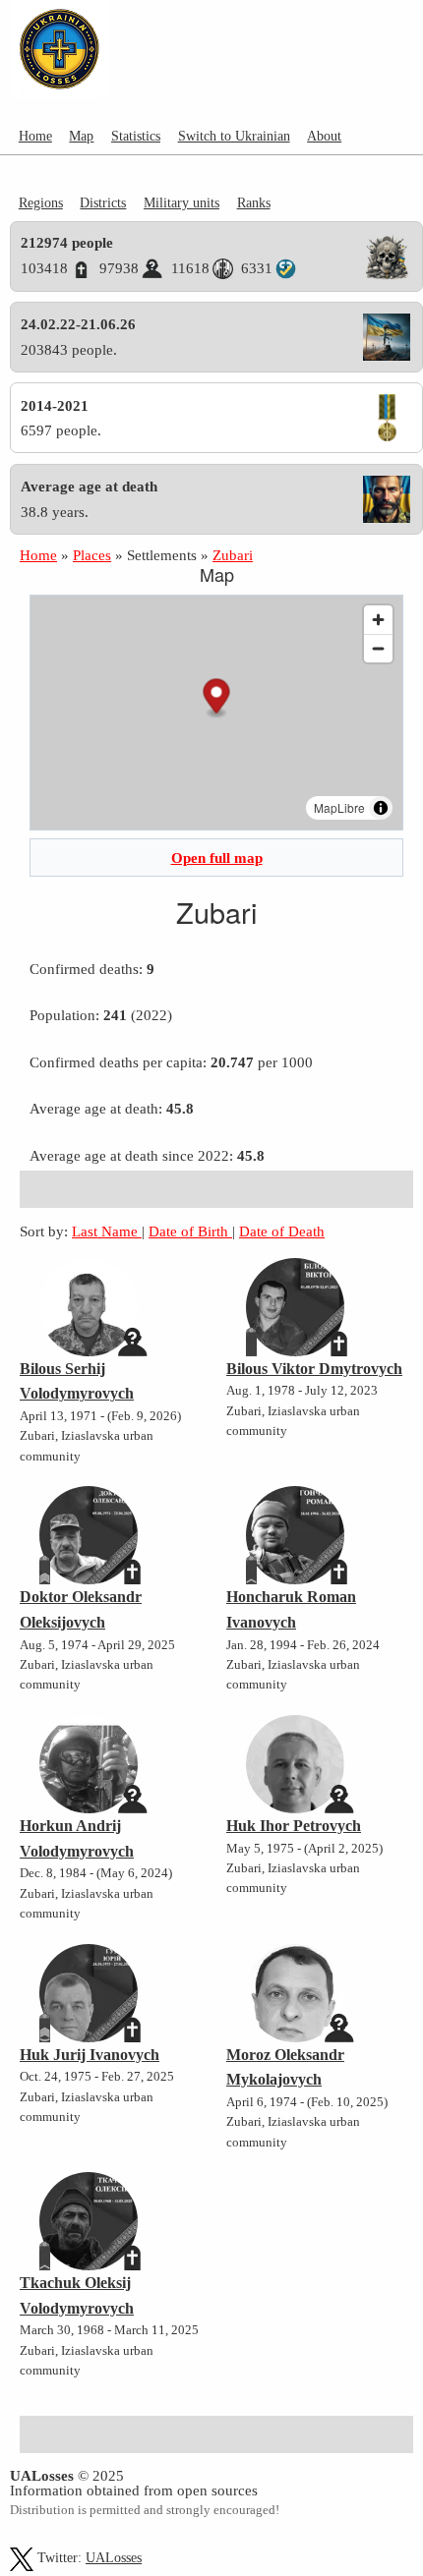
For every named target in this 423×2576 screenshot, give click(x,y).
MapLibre (339, 807)
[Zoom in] (378, 620)
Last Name (107, 1231)
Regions (41, 202)
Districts (103, 202)
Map (81, 136)
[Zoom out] (378, 648)
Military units (181, 202)
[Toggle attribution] (381, 808)
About (324, 136)
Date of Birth (190, 1231)
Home (35, 136)
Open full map (217, 858)
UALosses (114, 2558)
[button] (217, 698)
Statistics (136, 136)
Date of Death (282, 1231)
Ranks (254, 202)
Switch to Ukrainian (234, 136)
